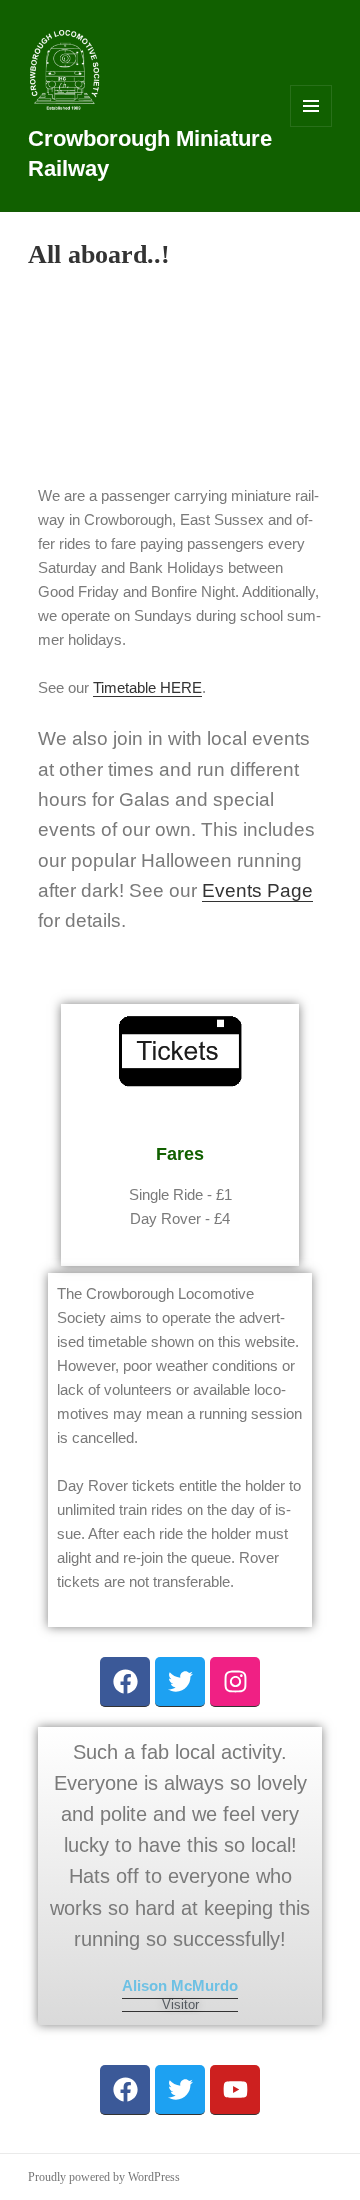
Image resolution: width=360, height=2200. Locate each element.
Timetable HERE (147, 687)
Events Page (257, 890)
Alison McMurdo (180, 1985)
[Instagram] (235, 1682)
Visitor (180, 2005)
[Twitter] (180, 1682)
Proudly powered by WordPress (104, 2177)
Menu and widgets (311, 126)
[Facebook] (125, 1682)
